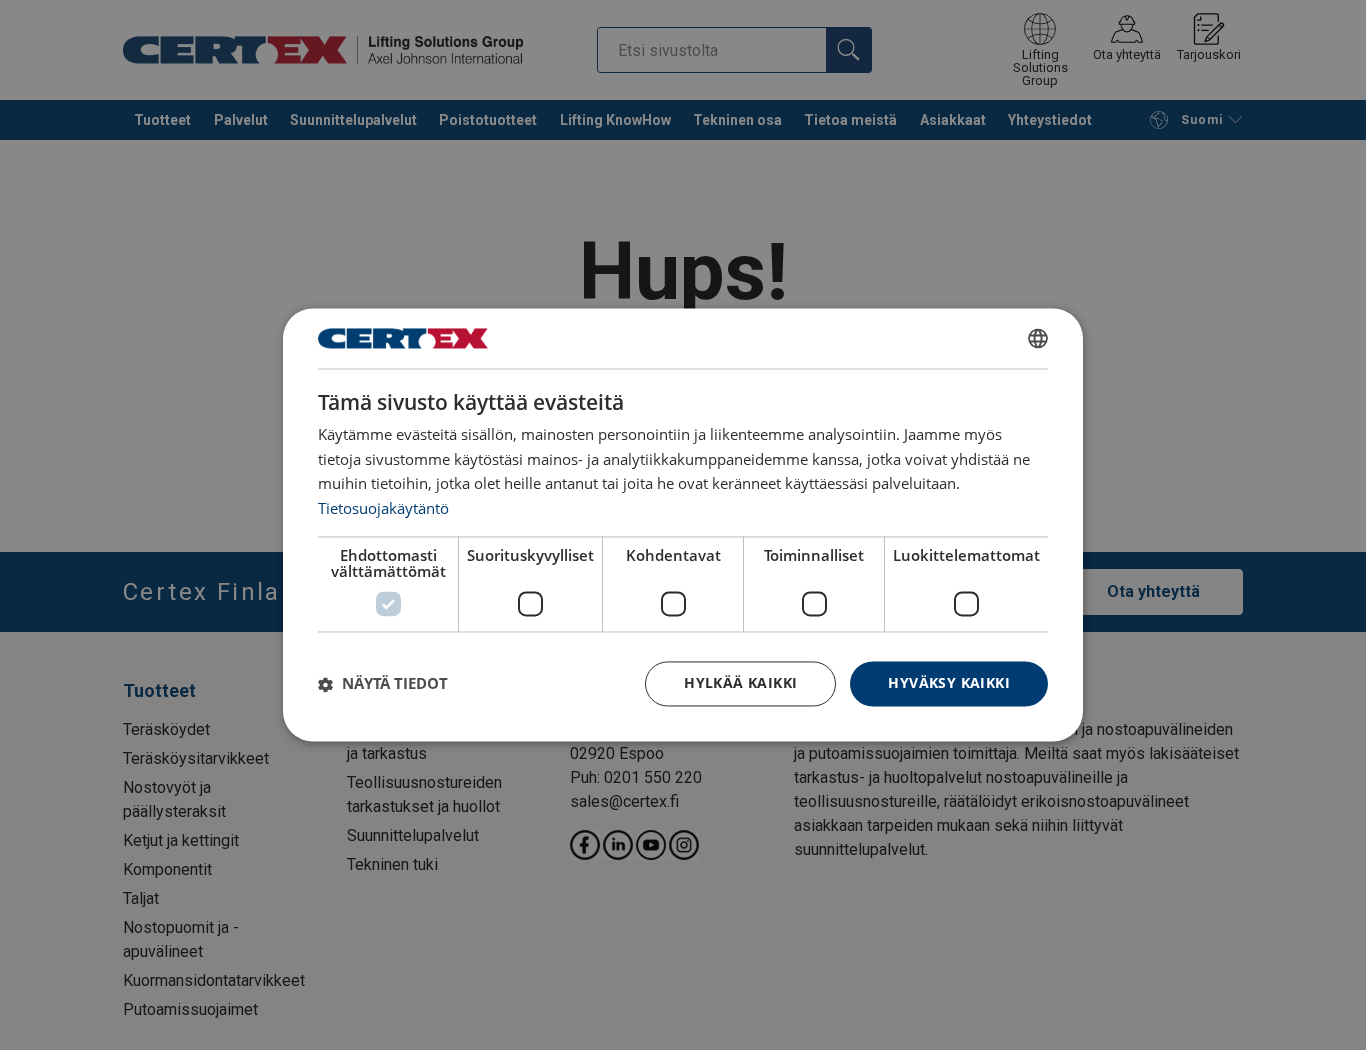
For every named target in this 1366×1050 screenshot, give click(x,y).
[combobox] (1038, 338)
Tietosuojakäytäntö (383, 509)
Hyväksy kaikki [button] (949, 683)
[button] (383, 684)
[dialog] (683, 524)
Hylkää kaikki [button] (740, 683)
